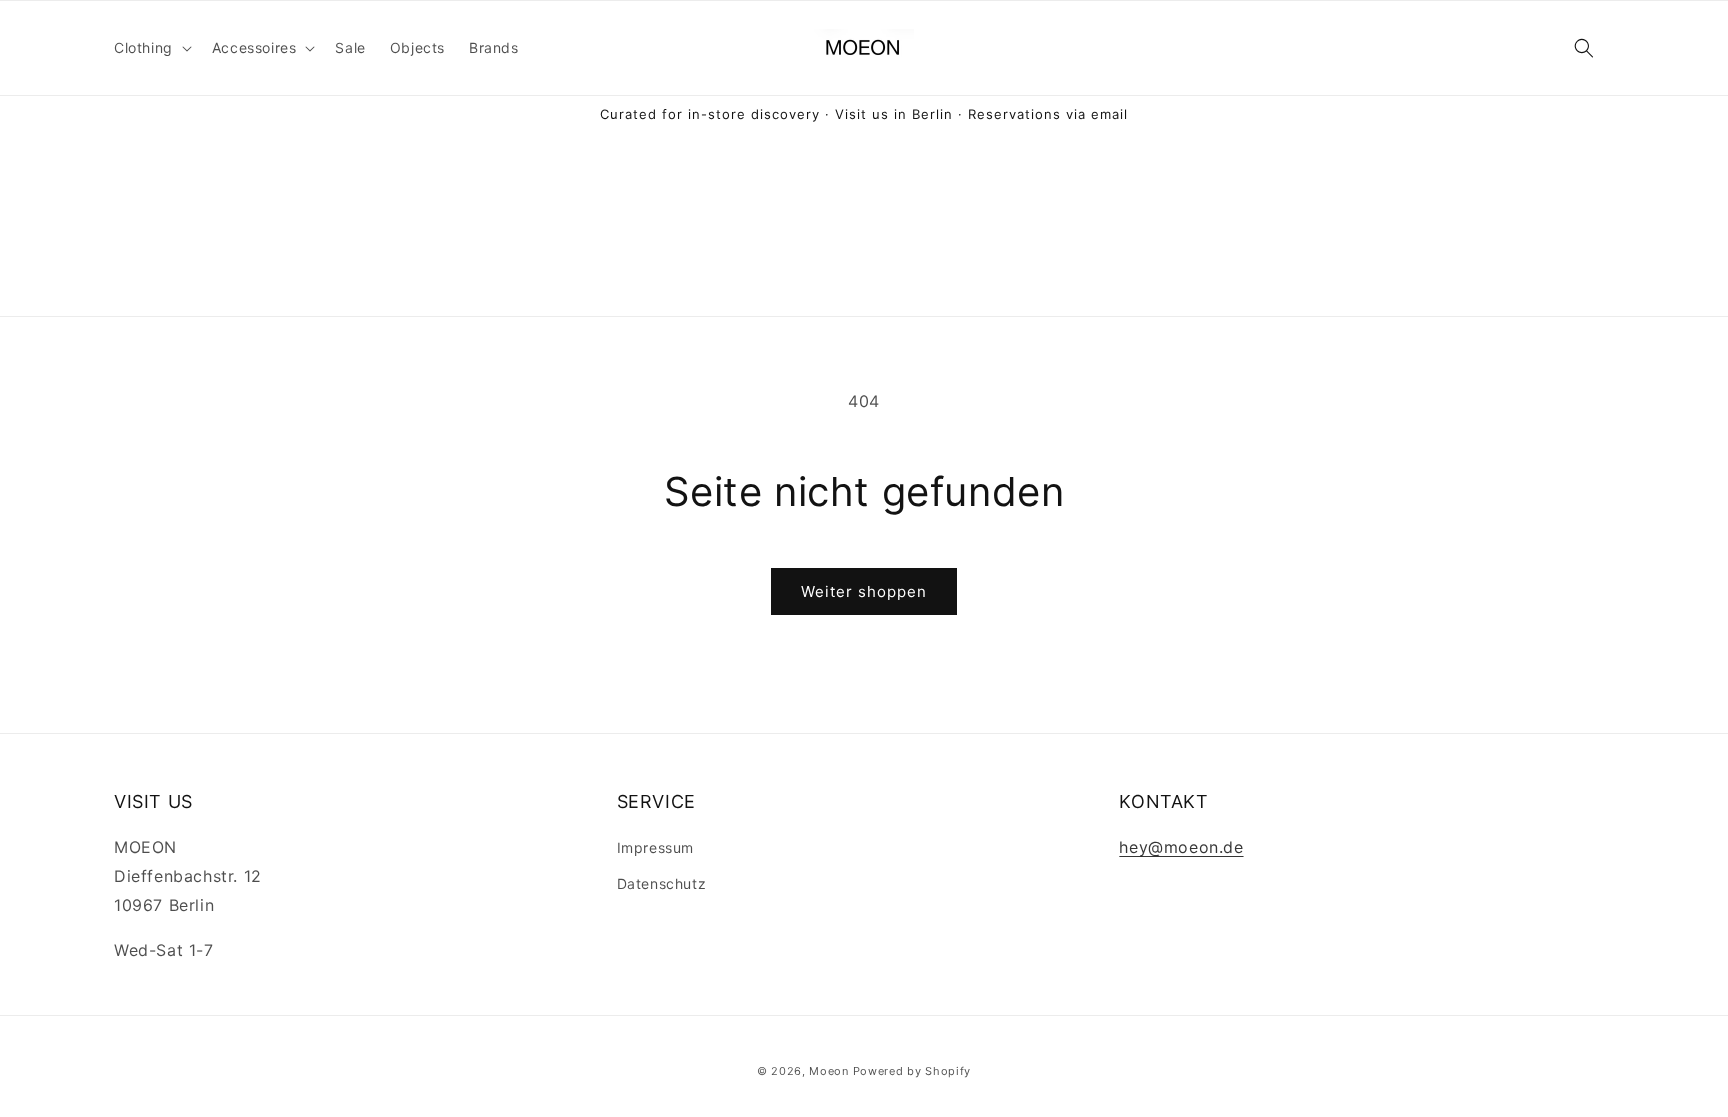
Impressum (655, 847)
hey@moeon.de (1181, 847)
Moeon (829, 1071)
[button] (151, 48)
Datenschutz (662, 883)
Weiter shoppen (864, 591)
